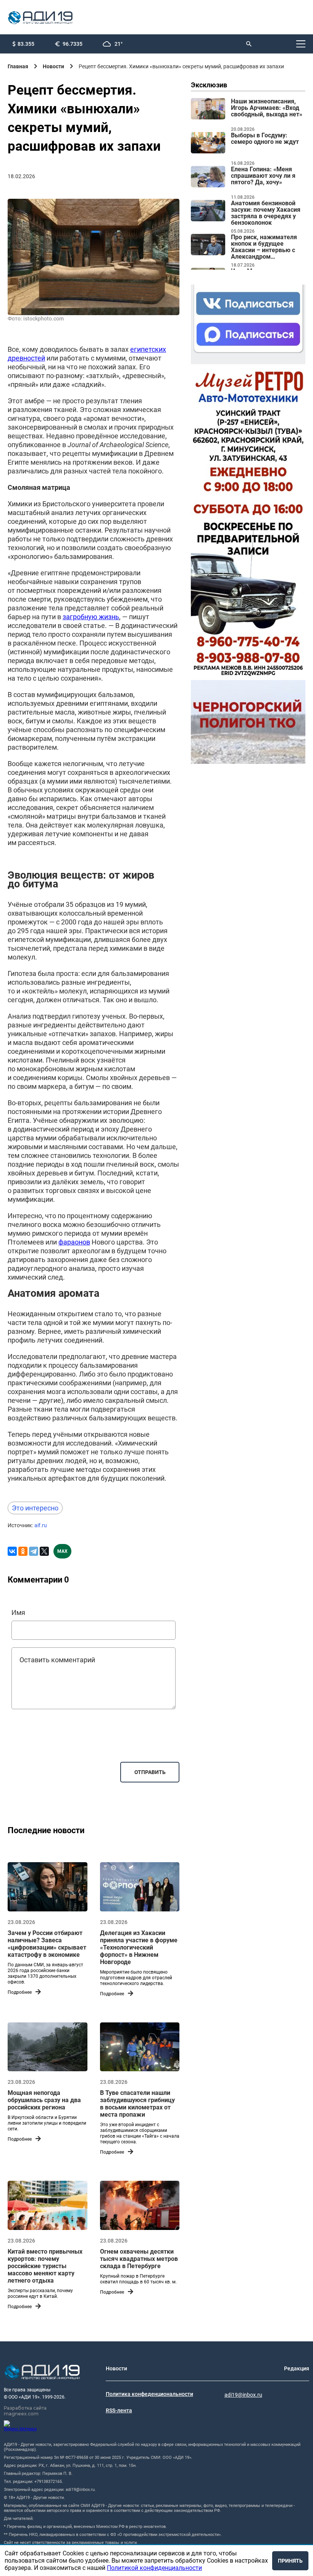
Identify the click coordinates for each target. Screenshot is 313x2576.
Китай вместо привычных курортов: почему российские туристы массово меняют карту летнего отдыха (45, 2266)
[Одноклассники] (23, 1551)
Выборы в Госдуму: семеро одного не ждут (265, 139)
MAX (62, 1551)
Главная (18, 66)
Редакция (297, 2368)
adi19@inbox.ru (243, 2395)
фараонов (74, 1242)
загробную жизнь (91, 617)
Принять (290, 2561)
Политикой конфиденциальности (154, 2568)
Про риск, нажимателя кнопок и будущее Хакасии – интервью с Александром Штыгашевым (264, 247)
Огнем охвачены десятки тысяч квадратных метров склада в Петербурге (139, 2259)
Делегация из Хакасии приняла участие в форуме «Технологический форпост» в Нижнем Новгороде (139, 1947)
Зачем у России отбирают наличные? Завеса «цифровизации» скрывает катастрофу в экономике (47, 1944)
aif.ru (41, 1525)
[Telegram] (34, 1551)
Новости (53, 66)
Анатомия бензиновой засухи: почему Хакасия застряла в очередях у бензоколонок (266, 213)
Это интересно (35, 1508)
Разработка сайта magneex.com (25, 2411)
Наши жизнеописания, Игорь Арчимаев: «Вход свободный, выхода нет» (267, 108)
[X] (44, 1551)
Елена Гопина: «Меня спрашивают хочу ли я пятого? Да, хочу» (263, 176)
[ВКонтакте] (12, 1551)
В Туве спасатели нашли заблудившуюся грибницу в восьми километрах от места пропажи (137, 2104)
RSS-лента (119, 2410)
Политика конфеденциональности (149, 2394)
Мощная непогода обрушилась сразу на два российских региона (44, 2100)
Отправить (150, 1772)
